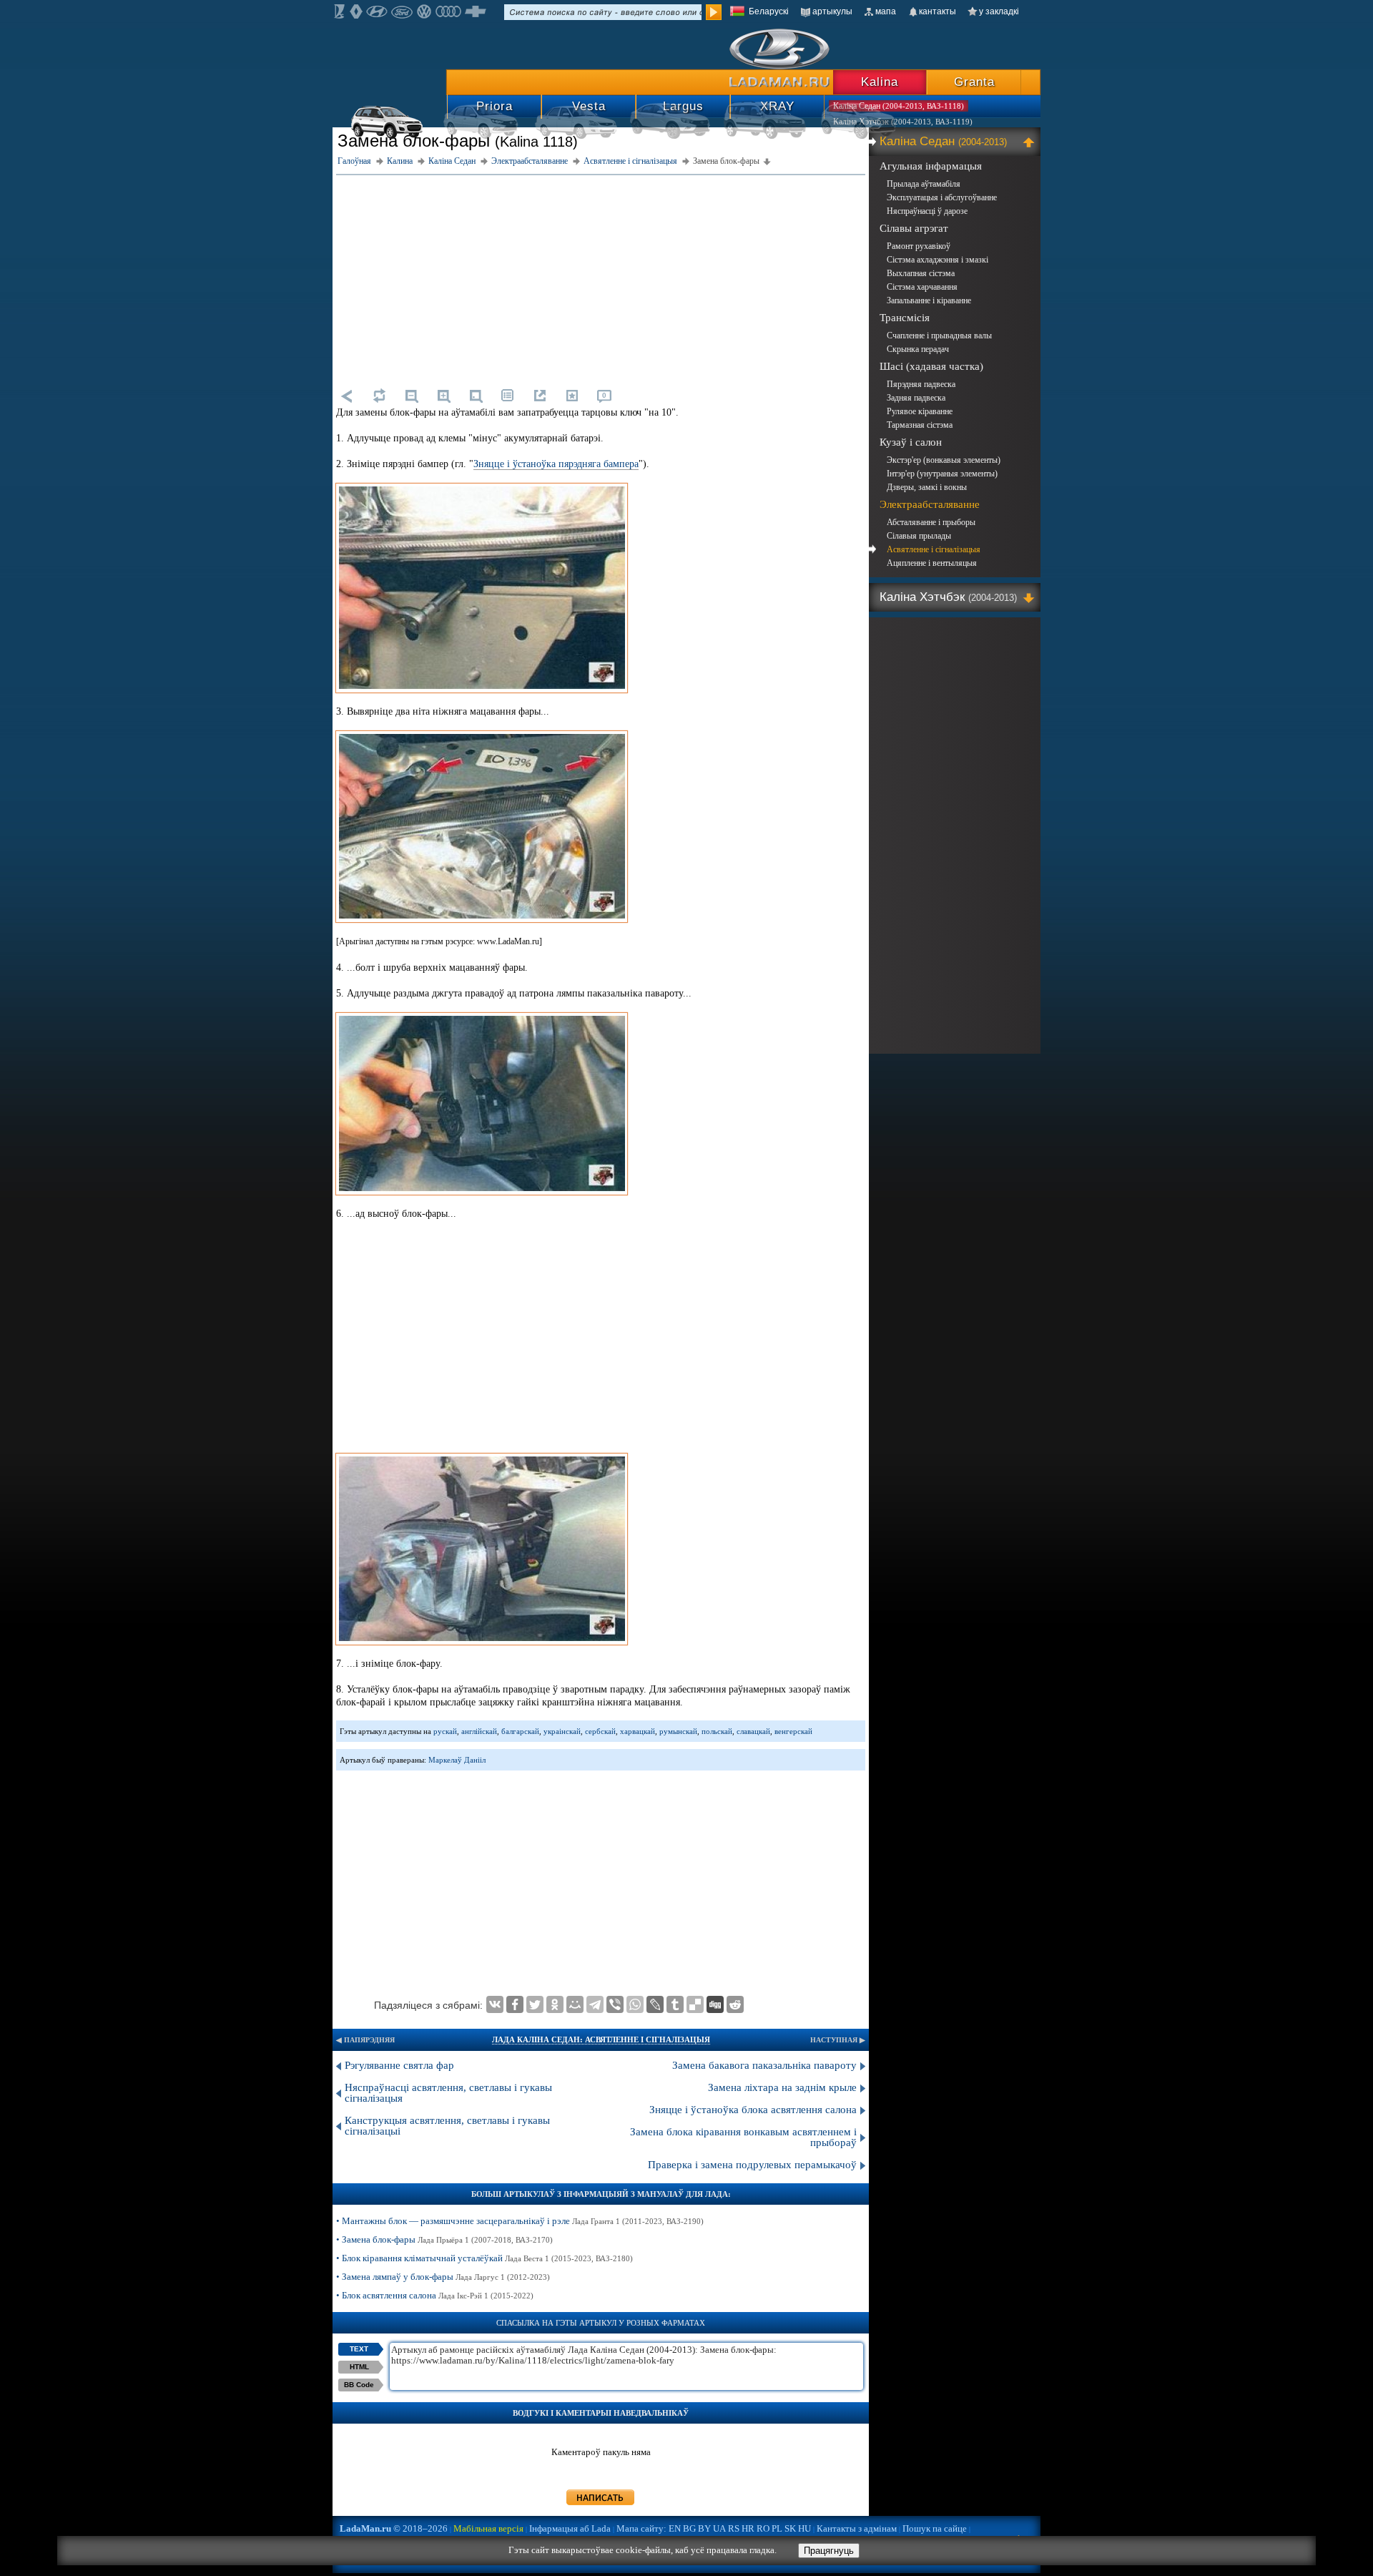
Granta (974, 82)
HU (804, 2528)
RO (763, 2528)
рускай (445, 1731)
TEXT (359, 2349)
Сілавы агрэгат (914, 228)
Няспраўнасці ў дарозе (927, 211)
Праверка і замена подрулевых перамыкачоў (752, 2165)
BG (689, 2528)
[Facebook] (515, 2004)
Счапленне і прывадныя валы (939, 336)
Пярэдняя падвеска (921, 384)
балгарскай (520, 1731)
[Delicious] (695, 2004)
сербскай (600, 1731)
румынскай (678, 1731)
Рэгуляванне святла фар (399, 2065)
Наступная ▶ (838, 2040)
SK (790, 2528)
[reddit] (735, 2004)
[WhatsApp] (635, 2004)
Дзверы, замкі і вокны (927, 487)
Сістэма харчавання (922, 287)
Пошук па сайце (935, 2528)
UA (719, 2528)
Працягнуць (829, 2551)
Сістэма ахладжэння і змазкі (938, 260)
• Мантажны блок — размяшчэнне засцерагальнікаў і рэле (520, 2221)
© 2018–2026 (394, 2528)
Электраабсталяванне (930, 504)
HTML (359, 2367)
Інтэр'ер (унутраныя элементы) (942, 474)
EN (675, 2528)
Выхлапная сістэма (921, 273)
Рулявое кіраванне (920, 411)
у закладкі (999, 11)
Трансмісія (905, 318)
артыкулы (832, 11)
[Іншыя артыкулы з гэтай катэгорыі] (508, 396)
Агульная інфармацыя (931, 166)
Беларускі (769, 11)
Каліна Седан (943, 141)
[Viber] (615, 2004)
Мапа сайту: (641, 2528)
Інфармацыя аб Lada (570, 2528)
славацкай (753, 1731)
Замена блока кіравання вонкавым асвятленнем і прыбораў (743, 2137)
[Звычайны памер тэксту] (476, 396)
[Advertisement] (601, 279)
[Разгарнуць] (1031, 597)
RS (734, 2528)
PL (777, 2528)
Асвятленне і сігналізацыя (934, 549)
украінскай (562, 1731)
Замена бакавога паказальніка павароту (764, 2065)
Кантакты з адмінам (857, 2528)
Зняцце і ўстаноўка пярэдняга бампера (556, 464)
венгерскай (793, 1731)
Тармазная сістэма (920, 425)
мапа (886, 11)
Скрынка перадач (918, 349)
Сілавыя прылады (919, 536)
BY (704, 2528)
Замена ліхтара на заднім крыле (782, 2087)
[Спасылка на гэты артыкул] (540, 396)
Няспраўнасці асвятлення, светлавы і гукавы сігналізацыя (448, 2093)
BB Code (359, 2385)
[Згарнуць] (1031, 142)
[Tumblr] (675, 2004)
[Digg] (715, 2004)
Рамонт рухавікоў (919, 246)
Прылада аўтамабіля (924, 184)
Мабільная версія (488, 2528)
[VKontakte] (495, 2004)
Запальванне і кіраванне (929, 300)
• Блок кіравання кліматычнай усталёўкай (484, 2258)
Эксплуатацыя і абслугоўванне (942, 197)
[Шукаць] (714, 12)
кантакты (938, 11)
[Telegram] (595, 2004)
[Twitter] (535, 2004)
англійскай (479, 1731)
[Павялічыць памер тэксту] (443, 396)
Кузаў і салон (911, 442)
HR (748, 2528)
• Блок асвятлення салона (435, 2295)
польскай (717, 1731)
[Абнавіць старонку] (379, 396)
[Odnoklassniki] (555, 2004)
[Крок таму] (347, 396)
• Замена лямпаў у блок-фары (443, 2277)
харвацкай (638, 1731)
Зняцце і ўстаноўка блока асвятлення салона (753, 2110)
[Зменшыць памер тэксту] (411, 396)
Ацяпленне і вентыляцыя (932, 563)
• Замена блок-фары (444, 2239)
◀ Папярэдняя (365, 2040)
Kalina (880, 82)
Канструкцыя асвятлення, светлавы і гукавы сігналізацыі (447, 2126)
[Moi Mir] (575, 2004)
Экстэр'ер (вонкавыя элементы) (944, 460)
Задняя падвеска (916, 398)
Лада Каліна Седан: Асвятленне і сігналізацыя (601, 2039)
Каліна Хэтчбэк (948, 597)
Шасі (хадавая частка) (931, 366)
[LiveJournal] (655, 2004)
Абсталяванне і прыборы (931, 522)
